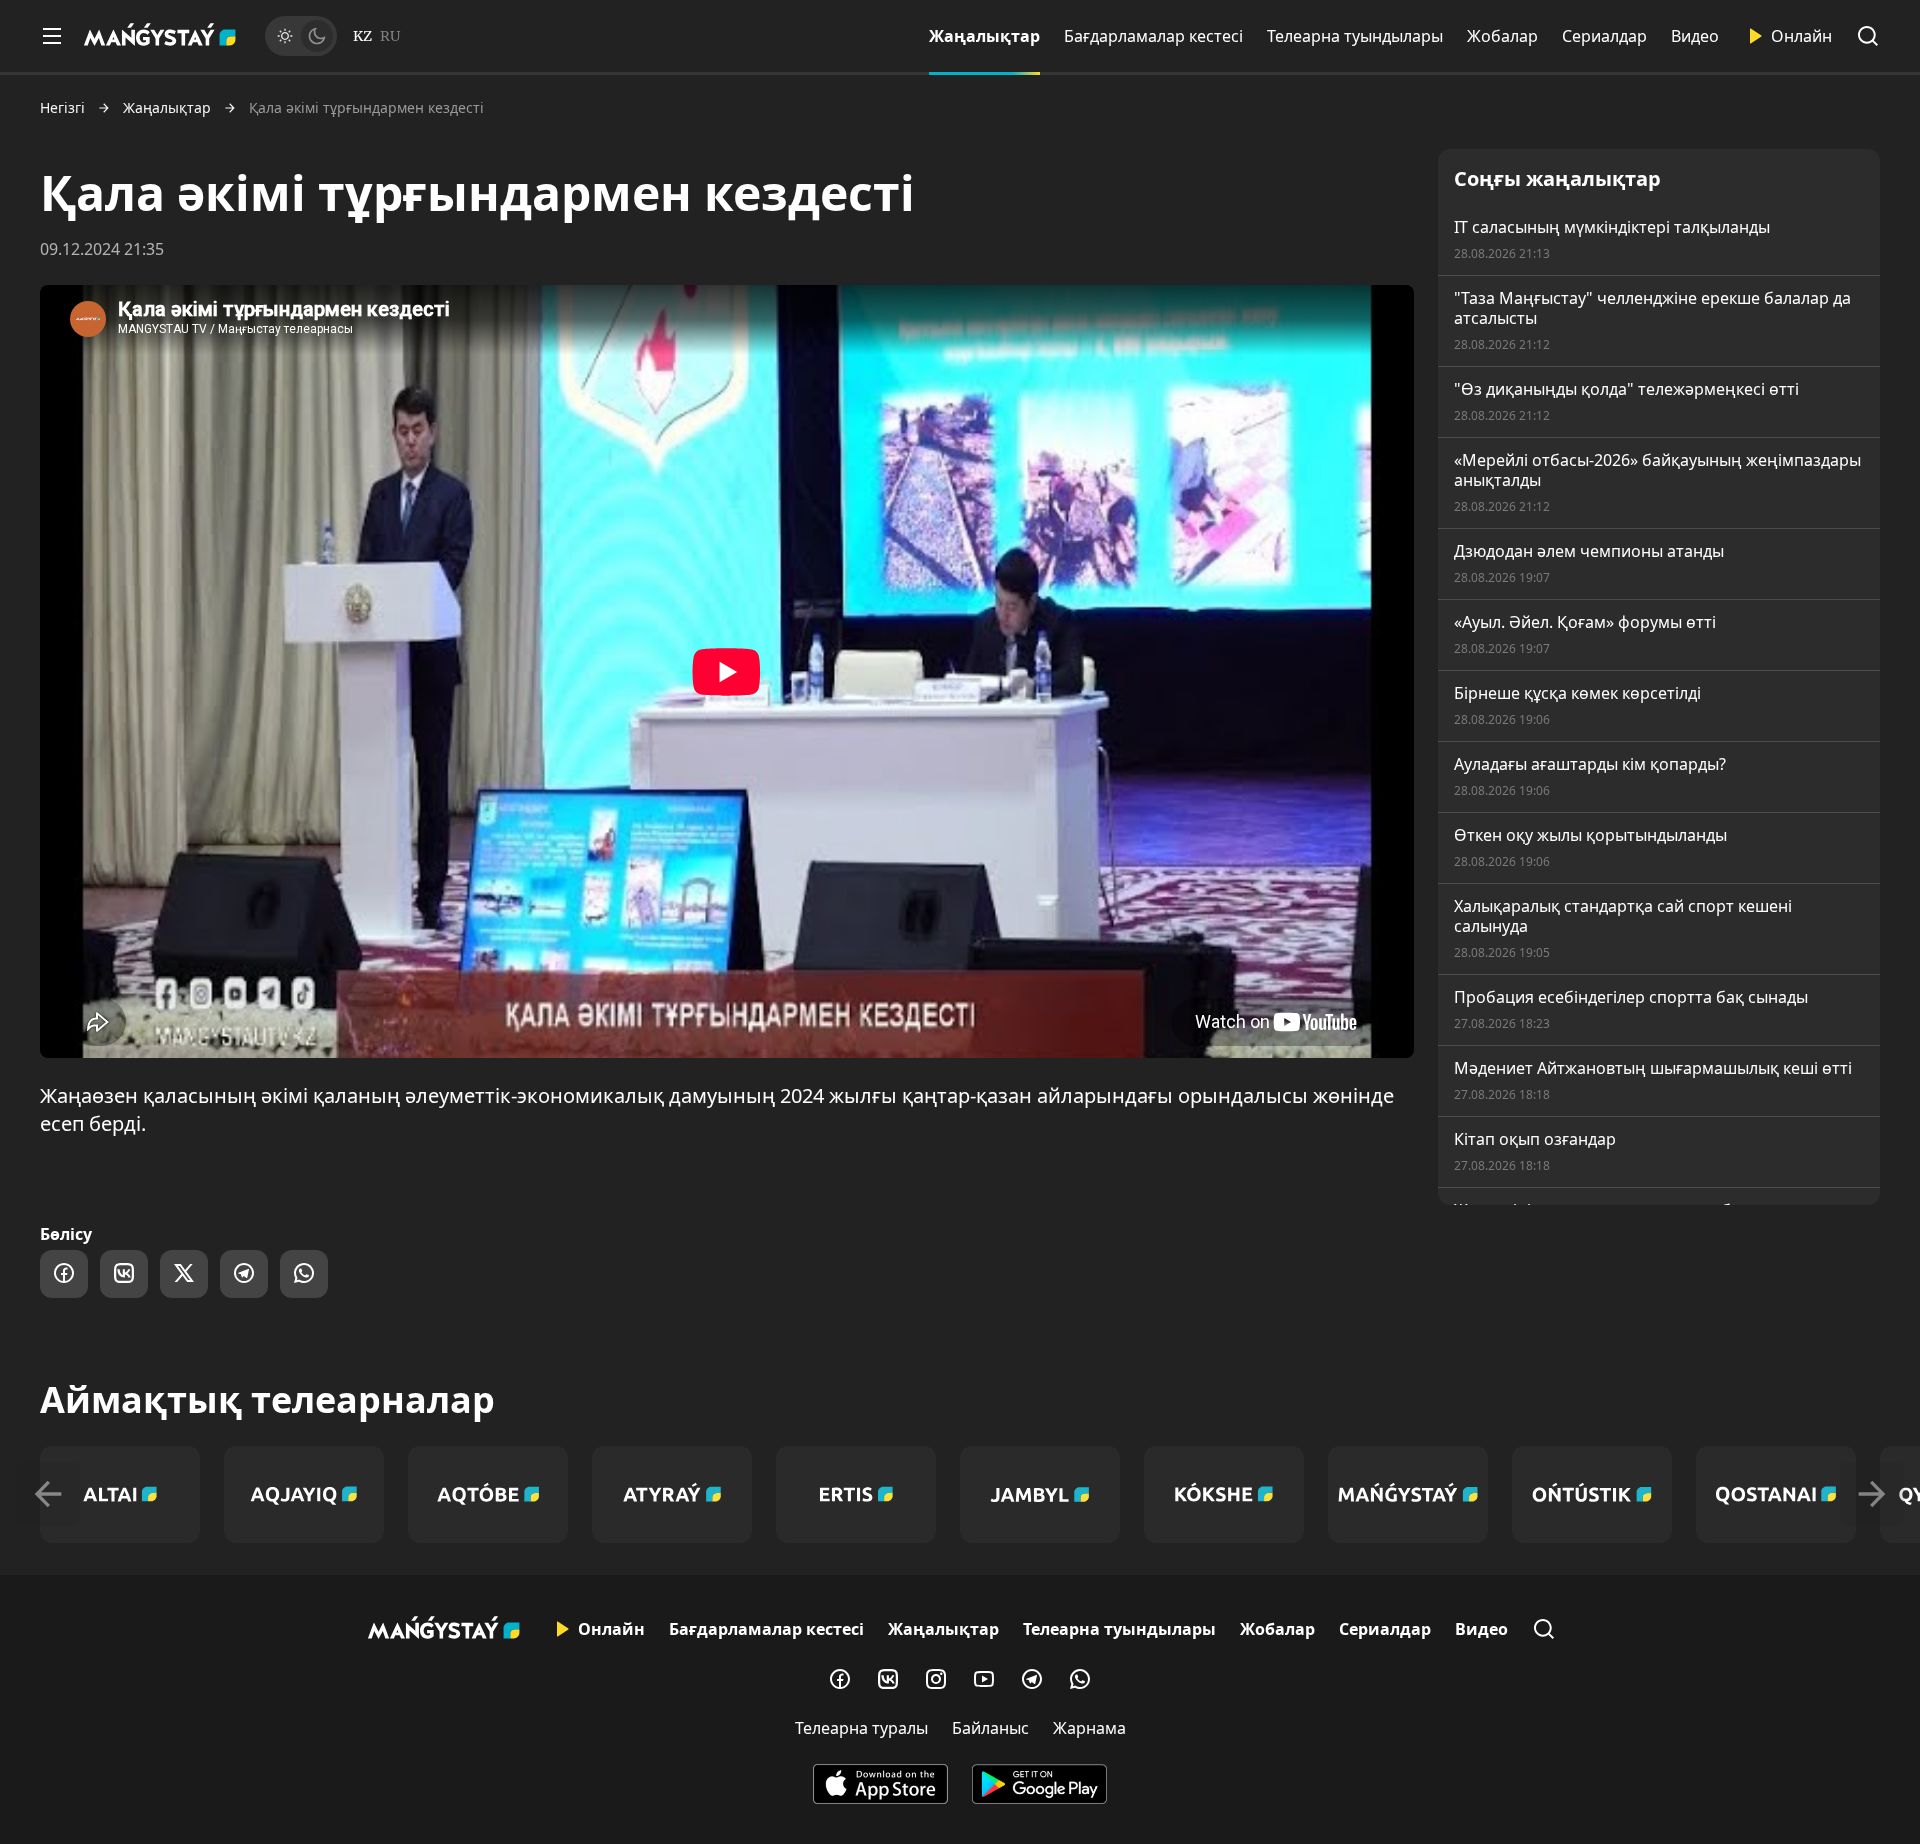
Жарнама (1089, 1728)
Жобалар (1502, 36)
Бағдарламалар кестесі (1153, 36)
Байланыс (990, 1728)
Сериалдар (1604, 36)
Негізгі (62, 108)
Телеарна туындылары (1355, 36)
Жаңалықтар (984, 36)
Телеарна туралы (861, 1728)
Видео (1695, 36)
